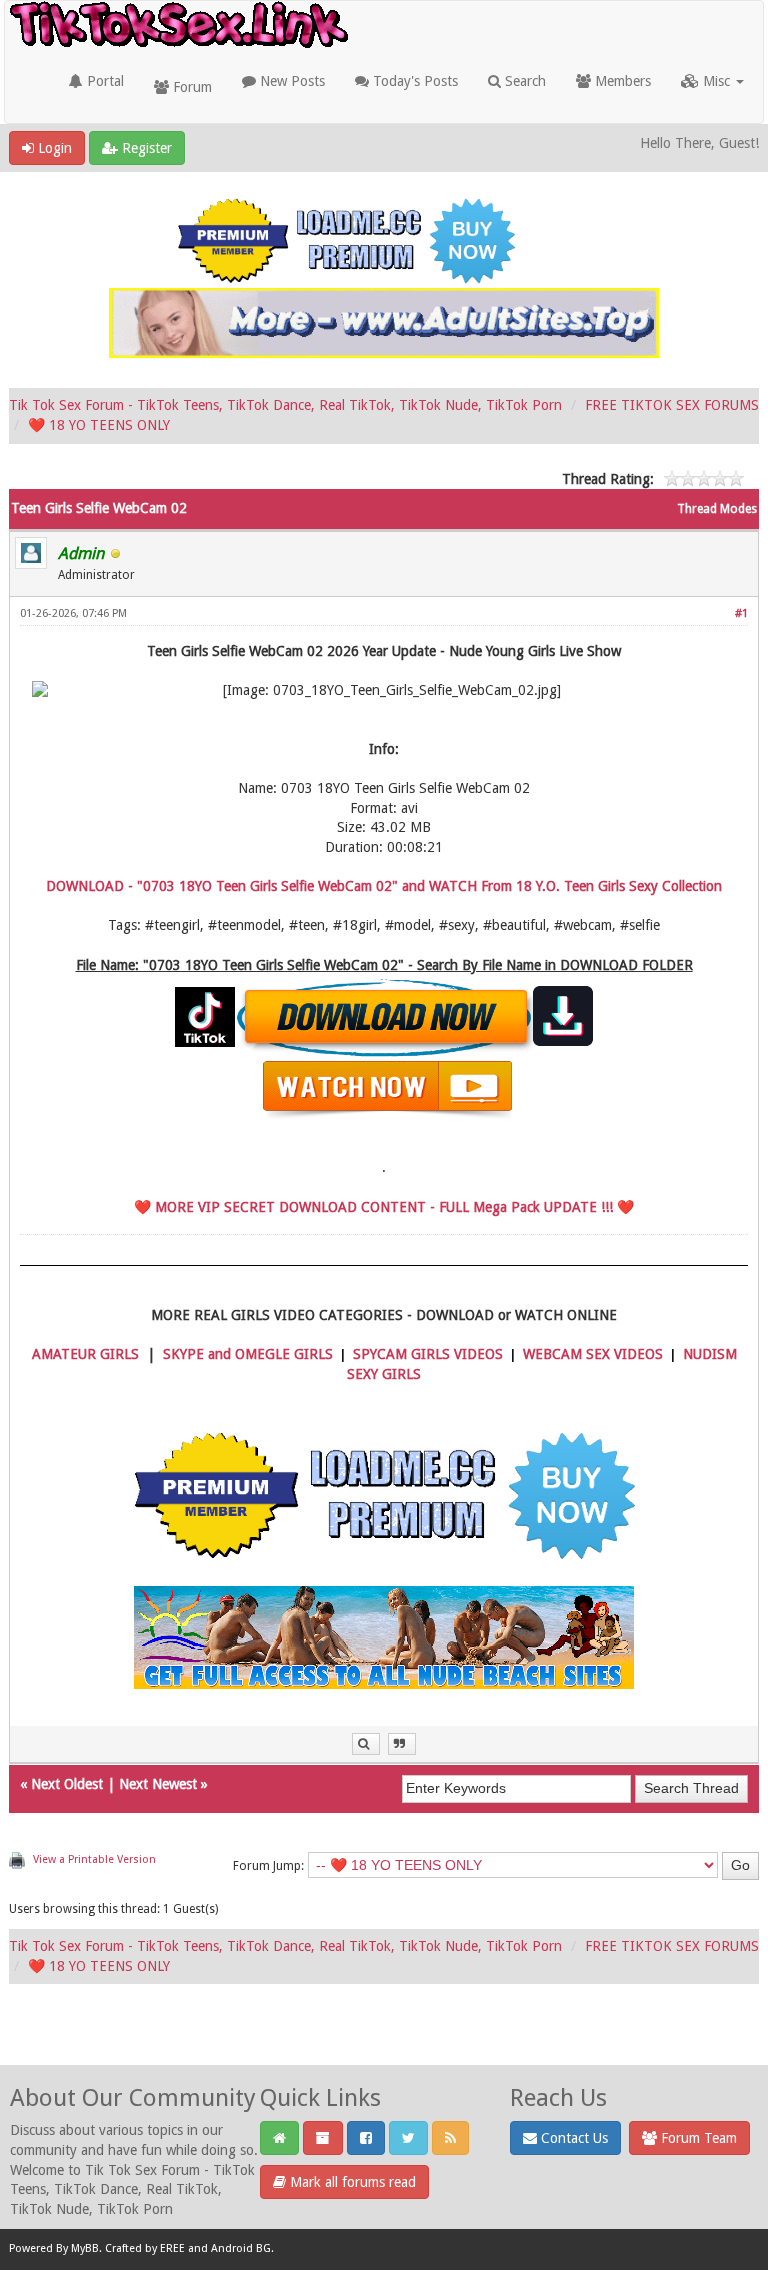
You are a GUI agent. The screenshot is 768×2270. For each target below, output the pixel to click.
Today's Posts (413, 81)
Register (145, 148)
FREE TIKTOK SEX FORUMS (672, 405)
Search (523, 81)
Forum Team (697, 2138)
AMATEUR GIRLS (85, 1354)
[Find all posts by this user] (366, 1744)
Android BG (241, 2249)
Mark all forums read (351, 2182)
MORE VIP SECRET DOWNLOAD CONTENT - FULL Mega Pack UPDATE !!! (384, 1207)
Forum (190, 87)
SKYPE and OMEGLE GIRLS (248, 1354)
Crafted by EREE (145, 2249)
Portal (103, 81)
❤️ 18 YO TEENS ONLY (99, 425)
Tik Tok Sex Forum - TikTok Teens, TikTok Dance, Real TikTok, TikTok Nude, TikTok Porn (285, 405)
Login (53, 148)
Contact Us (572, 2138)
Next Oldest (67, 1784)
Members (621, 81)
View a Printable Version (94, 1859)
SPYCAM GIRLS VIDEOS (428, 1354)
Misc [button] (716, 81)
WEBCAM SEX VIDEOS (593, 1354)
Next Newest (158, 1784)
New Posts (290, 81)
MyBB (85, 2249)
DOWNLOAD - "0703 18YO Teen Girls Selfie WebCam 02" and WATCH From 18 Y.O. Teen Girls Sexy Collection (384, 886)
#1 (741, 613)
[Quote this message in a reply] (402, 1744)
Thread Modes (717, 509)
